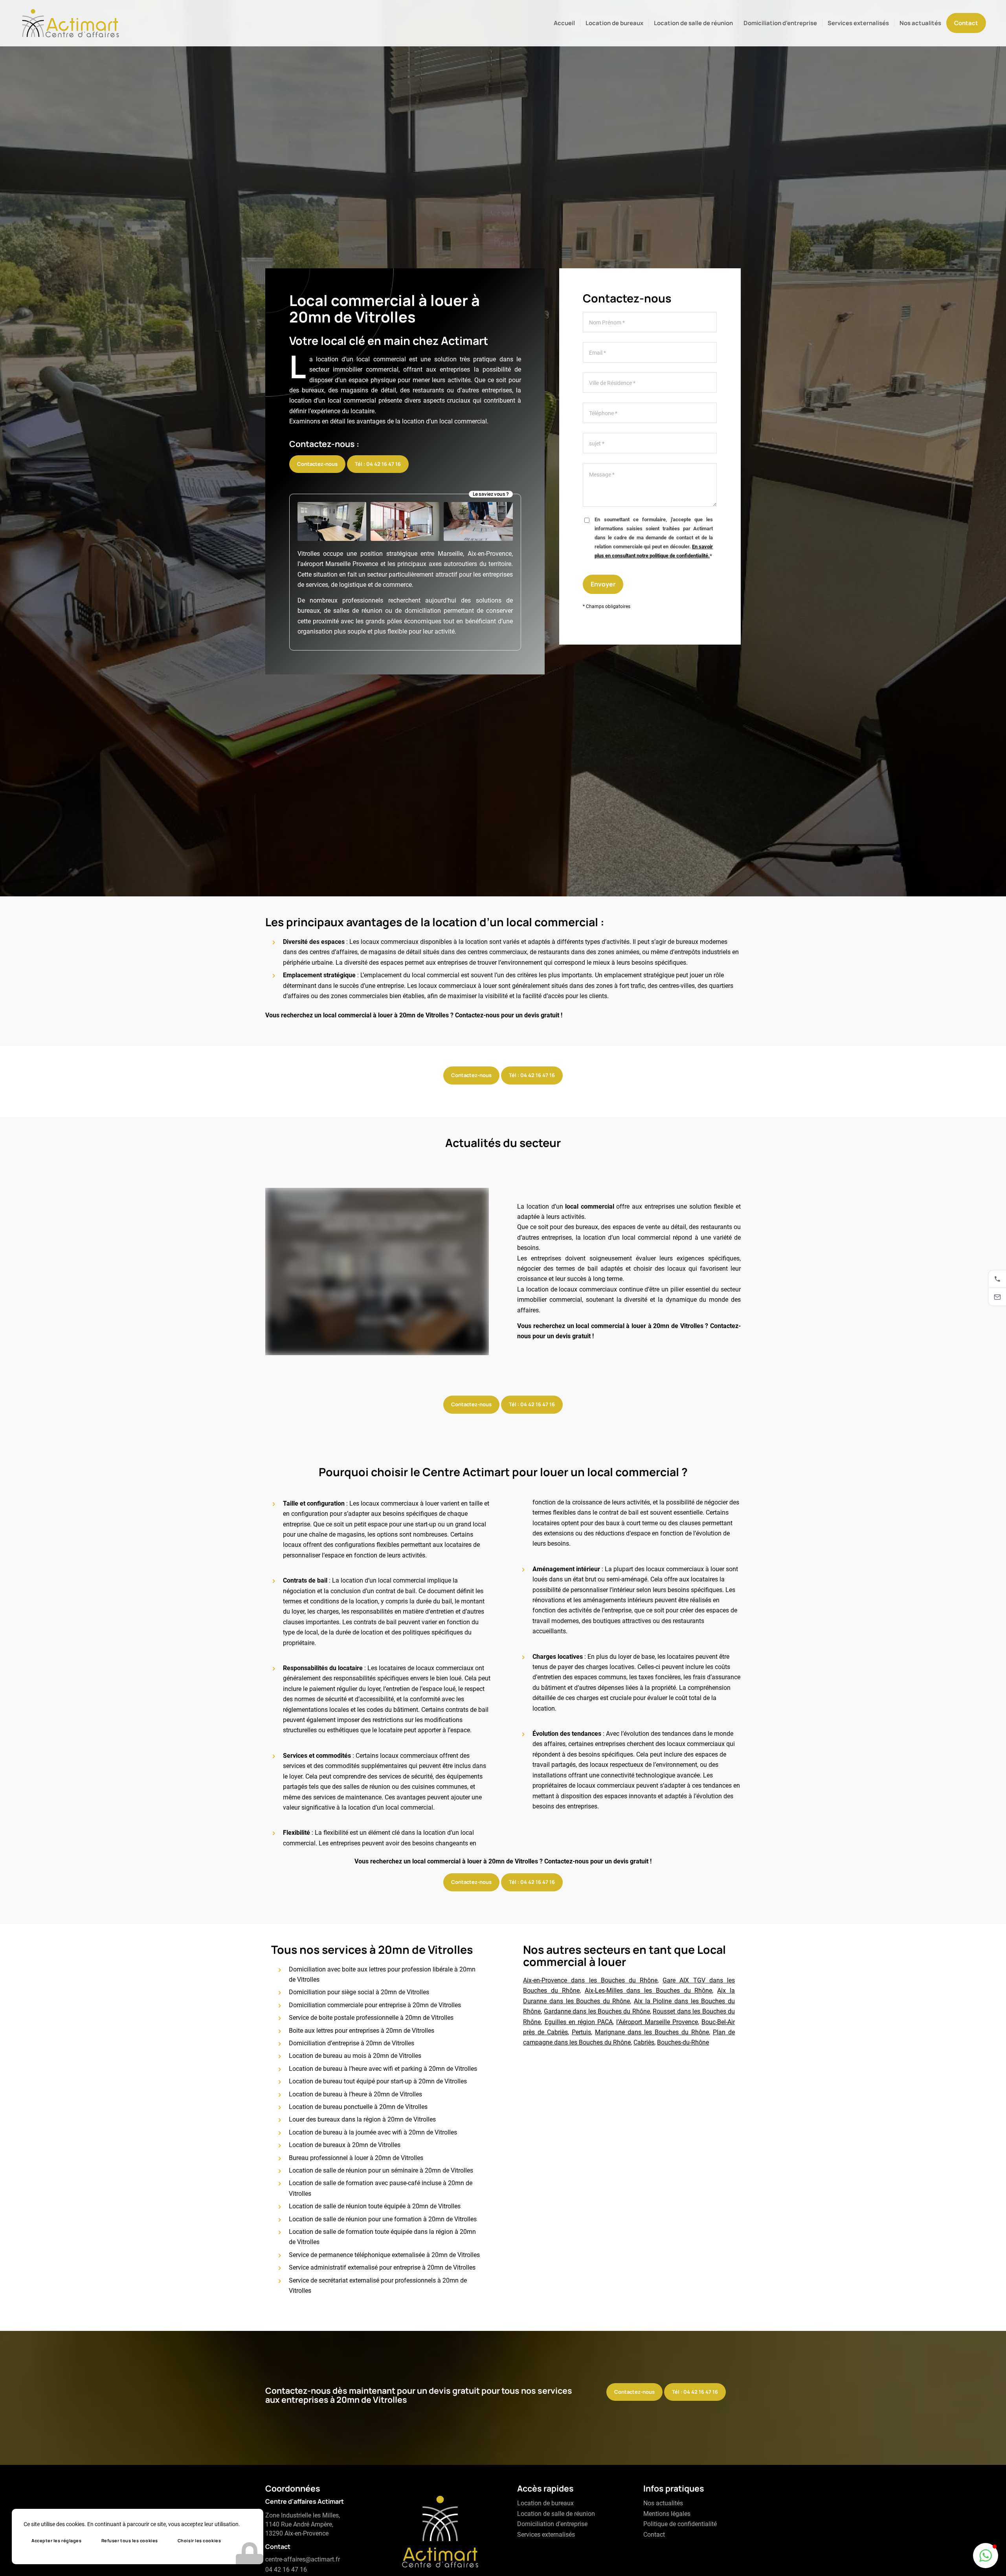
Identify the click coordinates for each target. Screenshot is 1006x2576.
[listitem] (997, 1279)
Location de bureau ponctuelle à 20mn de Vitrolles (358, 2107)
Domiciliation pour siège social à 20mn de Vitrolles (359, 1992)
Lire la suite (377, 1318)
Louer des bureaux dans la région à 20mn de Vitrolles (362, 2119)
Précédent (283, 1272)
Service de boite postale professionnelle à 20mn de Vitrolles (371, 2018)
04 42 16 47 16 (286, 2570)
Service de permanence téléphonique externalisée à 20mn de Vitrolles (384, 2255)
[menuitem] (564, 23)
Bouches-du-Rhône (683, 2042)
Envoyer (603, 584)
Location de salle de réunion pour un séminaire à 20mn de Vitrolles (381, 2170)
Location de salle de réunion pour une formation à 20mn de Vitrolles (383, 2219)
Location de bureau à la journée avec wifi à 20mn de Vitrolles (373, 2132)
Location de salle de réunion (556, 2514)
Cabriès (644, 2042)
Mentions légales (667, 2514)
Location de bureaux (545, 2503)
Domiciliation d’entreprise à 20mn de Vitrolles (352, 2043)
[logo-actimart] (71, 23)
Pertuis (581, 2032)
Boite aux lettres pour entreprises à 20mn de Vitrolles (362, 2031)
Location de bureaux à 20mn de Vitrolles (345, 2145)
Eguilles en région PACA (579, 2022)
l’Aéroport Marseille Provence (657, 2022)
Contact (654, 2535)
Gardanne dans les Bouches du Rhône (597, 2011)
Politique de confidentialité (680, 2524)
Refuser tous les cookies (130, 2540)
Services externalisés (546, 2535)
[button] (986, 2556)
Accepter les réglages (57, 2540)
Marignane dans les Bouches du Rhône (652, 2032)
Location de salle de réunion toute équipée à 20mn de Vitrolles (375, 2206)
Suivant (471, 1272)
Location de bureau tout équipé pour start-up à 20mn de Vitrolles (378, 2081)
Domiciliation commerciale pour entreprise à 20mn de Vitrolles (375, 2005)
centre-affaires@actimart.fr (303, 2559)
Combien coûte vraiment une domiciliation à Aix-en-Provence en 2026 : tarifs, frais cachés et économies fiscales (377, 1228)
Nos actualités (663, 2503)
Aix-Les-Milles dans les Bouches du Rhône (649, 1991)
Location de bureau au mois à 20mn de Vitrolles (355, 2056)
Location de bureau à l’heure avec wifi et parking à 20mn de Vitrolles (383, 2069)
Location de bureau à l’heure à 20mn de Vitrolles (355, 2094)
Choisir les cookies (199, 2540)
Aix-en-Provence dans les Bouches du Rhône (590, 1980)
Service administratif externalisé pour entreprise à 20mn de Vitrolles (382, 2267)
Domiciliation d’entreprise (552, 2524)
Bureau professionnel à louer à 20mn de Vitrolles (356, 2158)
